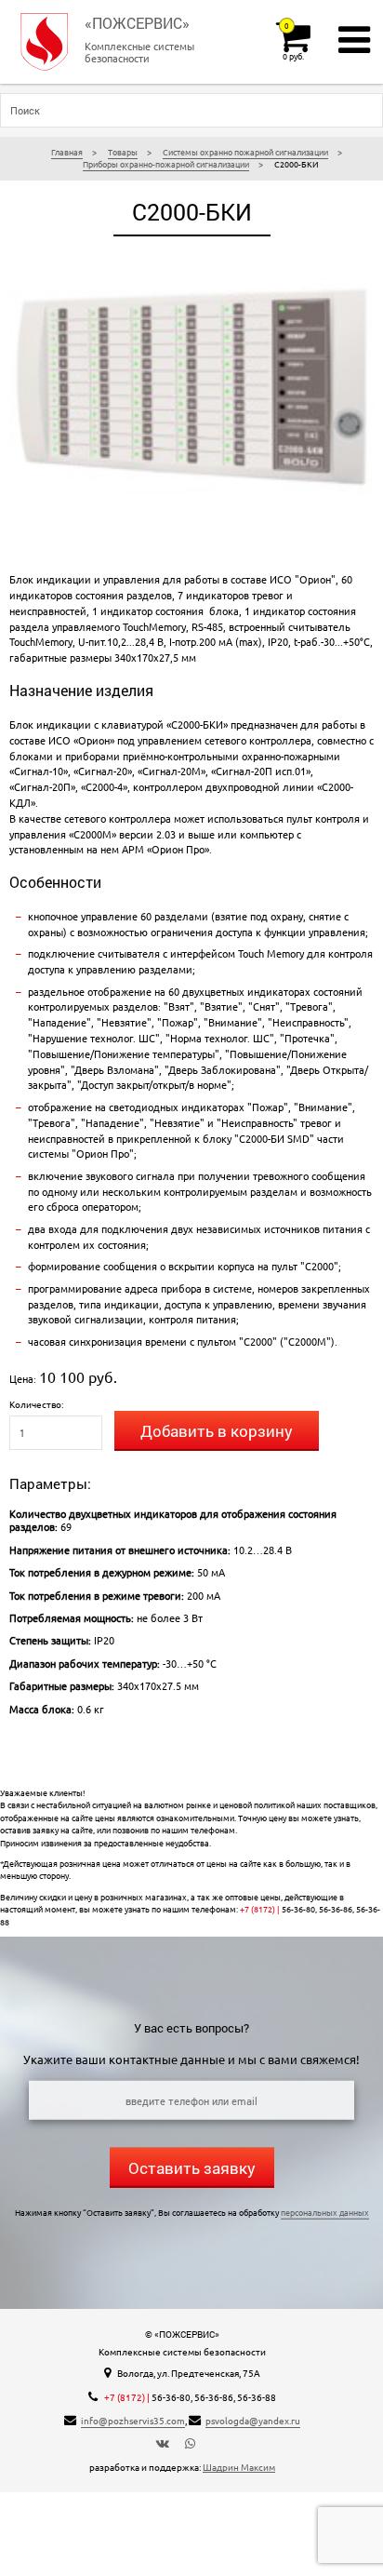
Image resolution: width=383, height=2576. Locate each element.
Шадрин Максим (239, 2467)
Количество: (36, 1404)
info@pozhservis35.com (133, 2420)
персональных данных (325, 2212)
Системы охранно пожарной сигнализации (245, 152)
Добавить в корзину (217, 1431)
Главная (67, 152)
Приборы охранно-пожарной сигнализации (166, 164)
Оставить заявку (192, 2168)
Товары (123, 152)
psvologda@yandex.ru (253, 2420)
